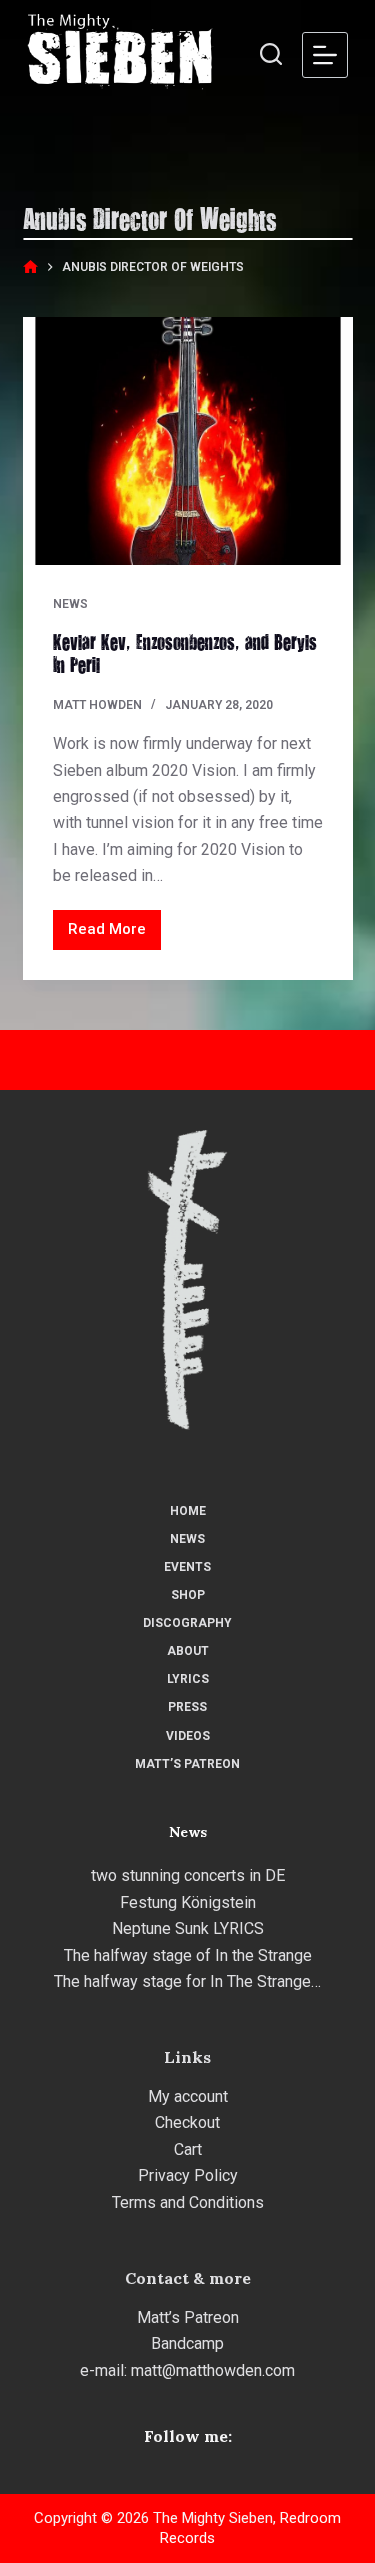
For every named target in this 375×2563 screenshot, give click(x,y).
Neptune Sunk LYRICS (188, 1928)
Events (187, 1567)
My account (188, 2096)
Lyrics (188, 1679)
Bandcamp (187, 2343)
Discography (187, 1623)
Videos (188, 1736)
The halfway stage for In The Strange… (187, 1981)
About (188, 1651)
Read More (114, 934)
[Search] (271, 54)
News (70, 604)
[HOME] (30, 267)
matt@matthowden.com (213, 2370)
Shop (188, 1595)
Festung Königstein (188, 1902)
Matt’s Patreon (187, 1764)
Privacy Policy (188, 2175)
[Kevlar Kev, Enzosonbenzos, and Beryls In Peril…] (188, 441)
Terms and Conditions (188, 2202)
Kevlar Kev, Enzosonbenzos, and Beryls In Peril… (185, 652)
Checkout (187, 2122)
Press (187, 1707)
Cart (188, 2149)
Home (188, 1511)
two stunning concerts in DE (188, 1875)
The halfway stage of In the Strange (188, 1955)
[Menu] (325, 55)
